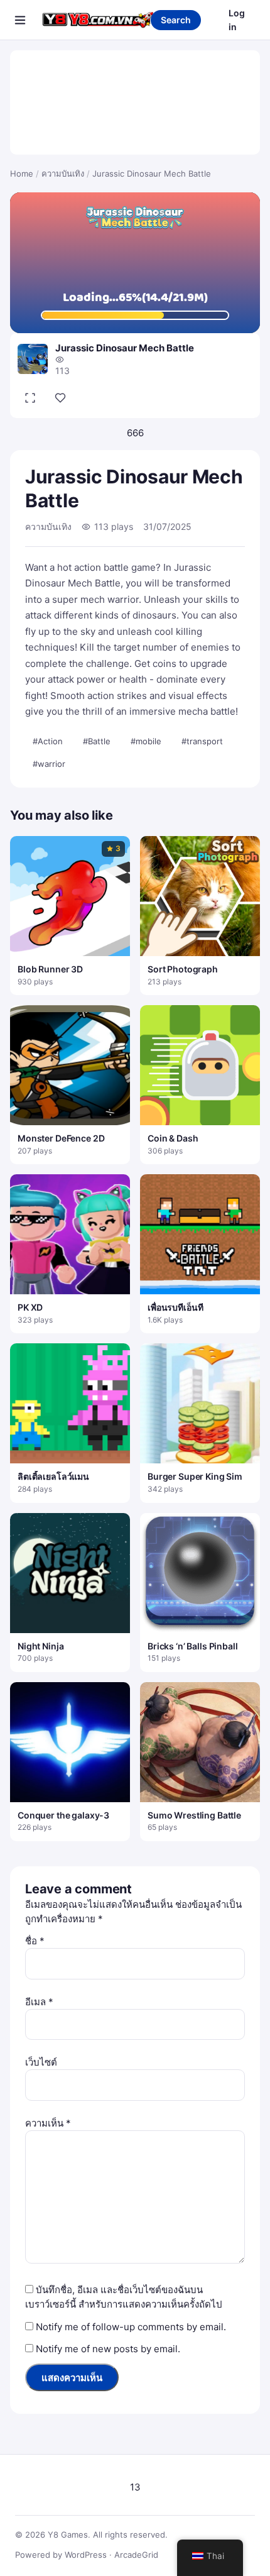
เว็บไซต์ (41, 2062)
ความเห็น (48, 2123)
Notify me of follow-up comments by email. (131, 2327)
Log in (237, 20)
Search (176, 20)
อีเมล (39, 2002)
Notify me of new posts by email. (108, 2349)
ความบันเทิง (63, 173)
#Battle (97, 741)
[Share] (60, 398)
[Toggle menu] (20, 20)
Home (22, 173)
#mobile (146, 741)
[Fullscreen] (30, 398)
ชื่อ (35, 1941)
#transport (202, 741)
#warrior (49, 764)
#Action (48, 741)
